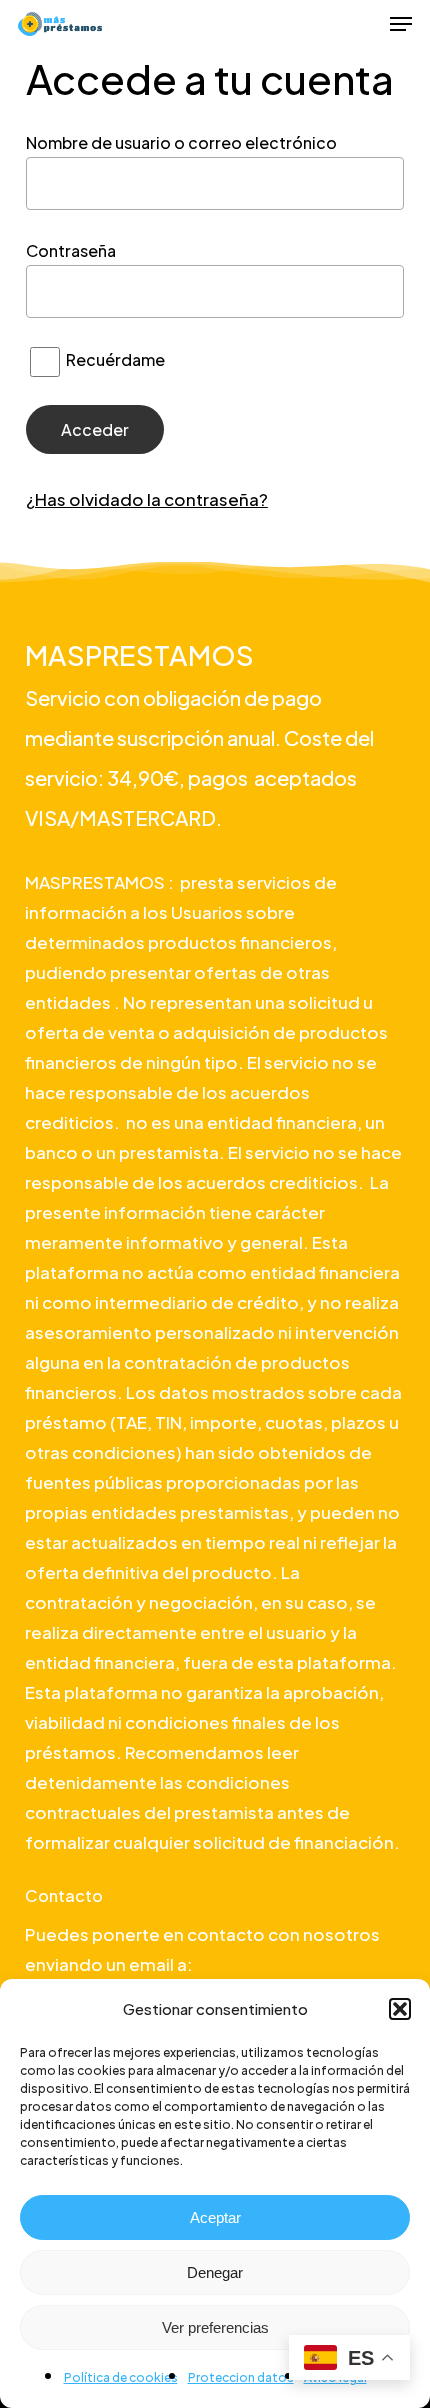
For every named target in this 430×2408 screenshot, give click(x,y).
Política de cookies (121, 2377)
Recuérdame (114, 359)
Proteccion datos (241, 2377)
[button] (400, 2009)
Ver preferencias (215, 2327)
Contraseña (71, 250)
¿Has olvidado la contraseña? (147, 499)
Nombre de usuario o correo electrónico (181, 142)
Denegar (215, 2272)
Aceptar (215, 2217)
